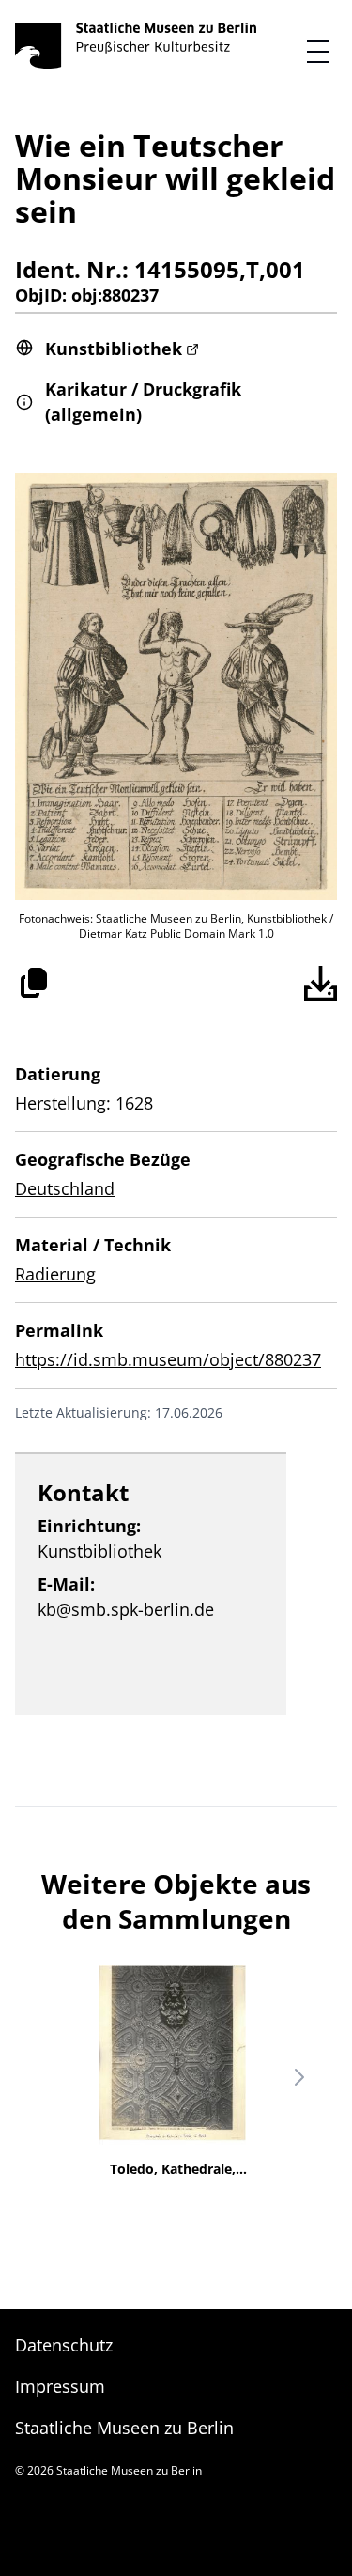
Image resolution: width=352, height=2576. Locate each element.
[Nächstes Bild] (299, 2077)
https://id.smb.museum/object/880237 (168, 1359)
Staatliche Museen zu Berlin (124, 2428)
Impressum (60, 2386)
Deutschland (65, 1188)
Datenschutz (64, 2345)
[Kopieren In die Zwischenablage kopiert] (34, 983)
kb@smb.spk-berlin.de (126, 1609)
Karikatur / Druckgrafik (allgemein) (143, 402)
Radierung (55, 1274)
